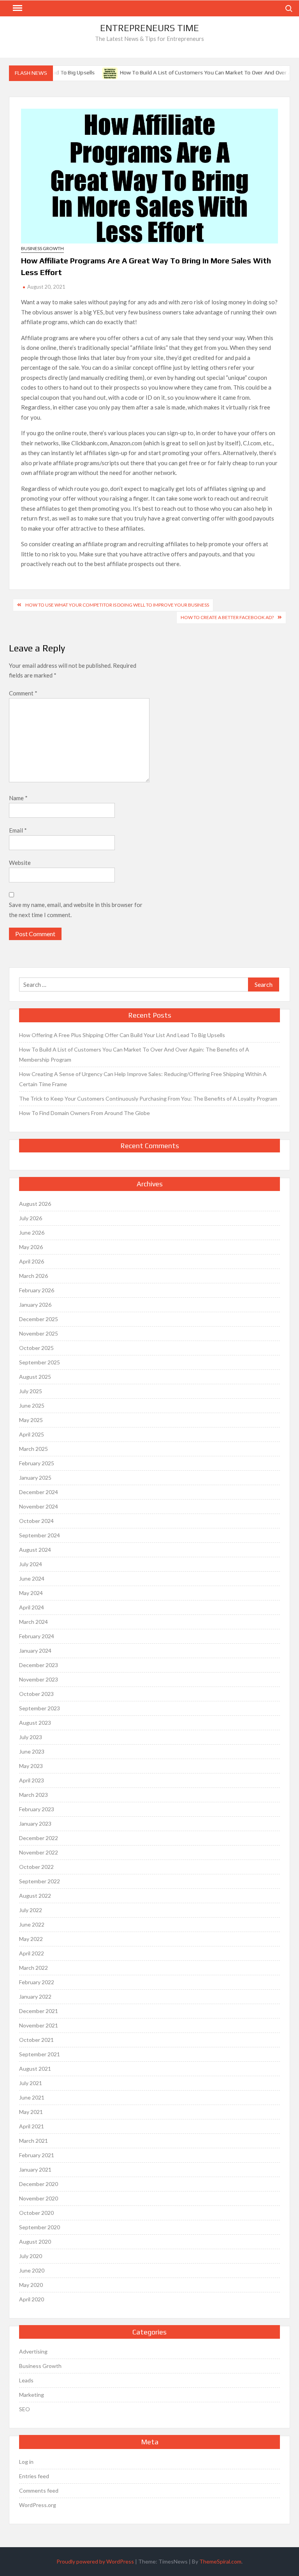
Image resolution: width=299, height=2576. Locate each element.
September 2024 (40, 1535)
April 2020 (32, 2299)
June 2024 (32, 1578)
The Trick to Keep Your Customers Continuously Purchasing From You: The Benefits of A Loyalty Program (148, 1098)
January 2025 (35, 1478)
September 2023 (40, 1708)
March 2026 (33, 1276)
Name (18, 798)
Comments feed (39, 2490)
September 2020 (40, 2227)
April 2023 (32, 1780)
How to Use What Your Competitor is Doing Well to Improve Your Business (117, 605)
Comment (23, 693)
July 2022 (31, 1910)
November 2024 (39, 1506)
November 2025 (39, 1333)
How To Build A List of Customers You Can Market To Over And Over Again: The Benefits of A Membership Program (134, 1054)
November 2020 (39, 2198)
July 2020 (31, 2256)
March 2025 (33, 1449)
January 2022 (35, 1996)
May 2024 (31, 1593)
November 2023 (39, 1679)
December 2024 (39, 1492)
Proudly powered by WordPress (95, 2561)
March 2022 (33, 1968)
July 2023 (31, 1737)
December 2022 (39, 1838)
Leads (26, 2380)
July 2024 (31, 1564)
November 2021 (39, 2025)
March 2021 (33, 2141)
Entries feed (34, 2476)
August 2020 (35, 2242)
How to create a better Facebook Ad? (227, 617)
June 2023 (32, 1751)
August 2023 (35, 1723)
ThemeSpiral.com (220, 2561)
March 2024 (33, 1622)
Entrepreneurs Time (149, 28)
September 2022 (40, 1881)
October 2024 (36, 1521)
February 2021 (37, 2155)
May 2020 (31, 2285)
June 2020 (32, 2270)
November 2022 (39, 1852)
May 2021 (31, 2112)
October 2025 (36, 1348)
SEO (25, 2409)
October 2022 (36, 1867)
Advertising (33, 2351)
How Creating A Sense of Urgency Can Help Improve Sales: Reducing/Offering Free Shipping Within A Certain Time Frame (143, 1079)
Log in (26, 2462)
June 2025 (32, 1405)
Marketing (32, 2395)
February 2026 (37, 1290)
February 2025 (37, 1463)
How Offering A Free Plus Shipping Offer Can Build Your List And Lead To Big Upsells (122, 1035)
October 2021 (36, 2040)
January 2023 (35, 1823)
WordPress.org (38, 2505)
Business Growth (42, 248)
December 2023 (39, 1665)
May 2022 (31, 1939)
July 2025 (31, 1391)
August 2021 (35, 2069)
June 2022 (32, 1924)
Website (20, 863)
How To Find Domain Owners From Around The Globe (84, 1113)
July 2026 (31, 1218)
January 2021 (35, 2169)
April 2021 (32, 2126)
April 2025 (32, 1434)
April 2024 (32, 1607)
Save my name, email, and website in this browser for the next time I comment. (76, 910)
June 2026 (32, 1232)
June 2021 (32, 2097)
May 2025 (31, 1420)
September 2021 (40, 2054)
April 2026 (32, 1261)
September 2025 (40, 1362)
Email (18, 830)
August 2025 (35, 1377)
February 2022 (37, 1982)
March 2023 (33, 1795)
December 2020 (39, 2184)
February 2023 (37, 1809)
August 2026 (35, 1204)
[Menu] (17, 8)
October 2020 (36, 2213)
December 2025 (39, 1319)
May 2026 (31, 1247)
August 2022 (35, 1896)
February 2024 (37, 1636)
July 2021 (31, 2083)
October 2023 (36, 1694)
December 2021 (39, 2011)
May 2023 (31, 1766)
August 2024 (35, 1550)
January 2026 (35, 1305)
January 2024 (35, 1651)
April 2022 (32, 1953)
